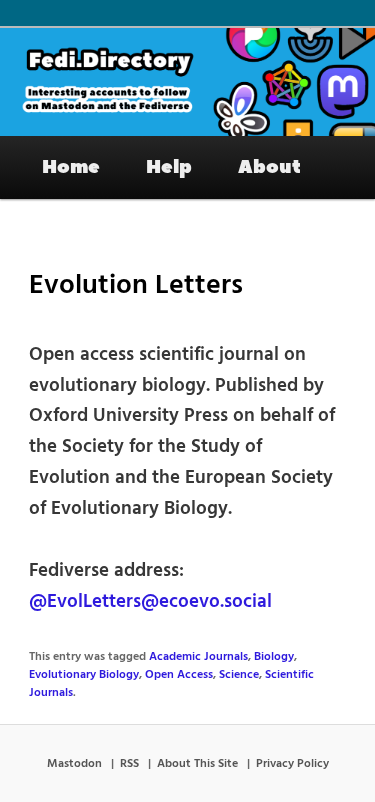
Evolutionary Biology (84, 675)
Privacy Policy (292, 764)
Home (71, 167)
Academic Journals (198, 657)
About (269, 167)
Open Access (179, 675)
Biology (274, 657)
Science (239, 675)
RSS (129, 764)
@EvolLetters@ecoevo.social (150, 602)
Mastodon (74, 764)
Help (169, 167)
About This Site (197, 764)
